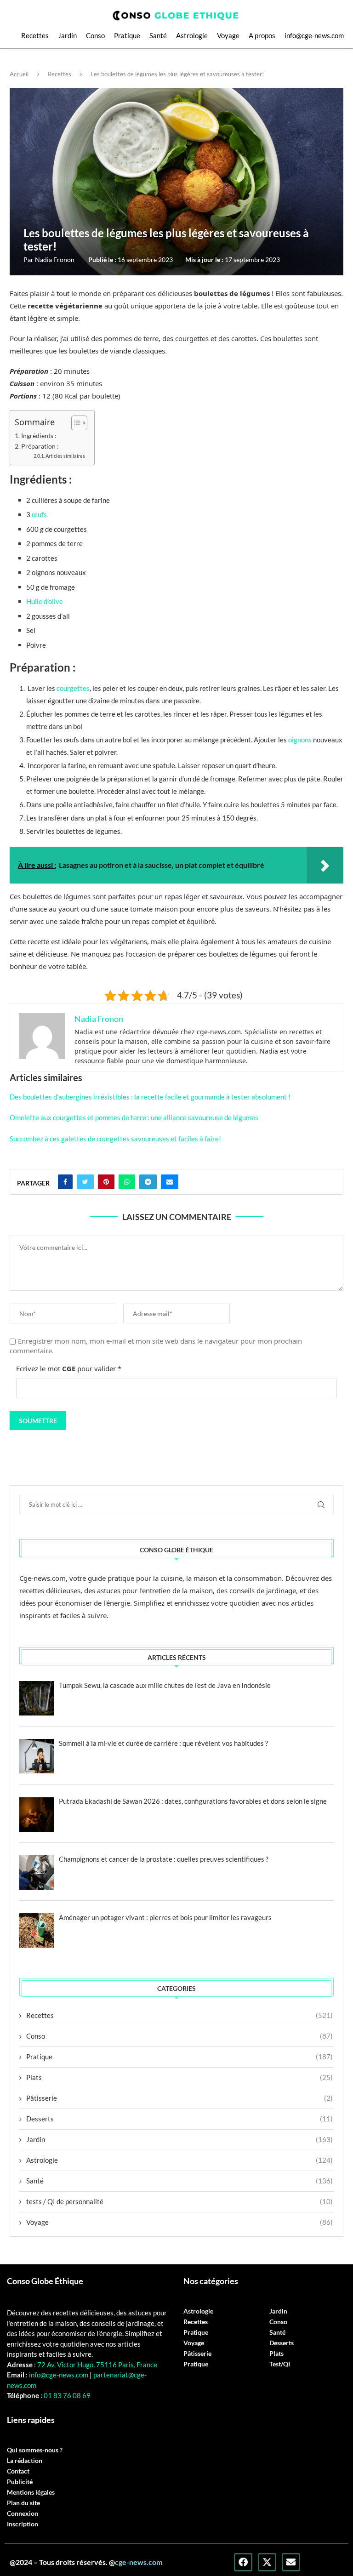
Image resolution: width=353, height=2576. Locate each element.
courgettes (73, 688)
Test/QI (280, 2364)
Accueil (19, 74)
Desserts (179, 2119)
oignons (300, 740)
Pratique (127, 35)
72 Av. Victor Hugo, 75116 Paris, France (97, 2365)
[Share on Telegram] (148, 1182)
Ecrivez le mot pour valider (69, 1368)
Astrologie (192, 35)
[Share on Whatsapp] (127, 1182)
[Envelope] (291, 2562)
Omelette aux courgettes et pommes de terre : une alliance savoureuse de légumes (134, 1117)
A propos (262, 35)
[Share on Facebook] (65, 1182)
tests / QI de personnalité (179, 2201)
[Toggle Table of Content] (75, 423)
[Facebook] (243, 2562)
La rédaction (25, 2461)
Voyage (228, 35)
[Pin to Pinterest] (106, 1182)
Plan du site (23, 2503)
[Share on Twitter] (85, 1182)
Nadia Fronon (55, 259)
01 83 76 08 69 (66, 2395)
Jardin (67, 35)
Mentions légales (31, 2492)
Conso (95, 35)
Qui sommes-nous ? (35, 2450)
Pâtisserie (179, 2098)
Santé (158, 35)
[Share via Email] (170, 1182)
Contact (18, 2471)
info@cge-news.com (314, 35)
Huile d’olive (45, 601)
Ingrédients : (39, 436)
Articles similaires (65, 456)
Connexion (23, 2513)
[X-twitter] (267, 2562)
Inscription (23, 2524)
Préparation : (40, 446)
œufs (39, 514)
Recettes (35, 35)
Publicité (20, 2482)
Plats (179, 2077)
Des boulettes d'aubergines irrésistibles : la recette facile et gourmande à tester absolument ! (150, 1097)
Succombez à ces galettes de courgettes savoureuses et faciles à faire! (115, 1139)
